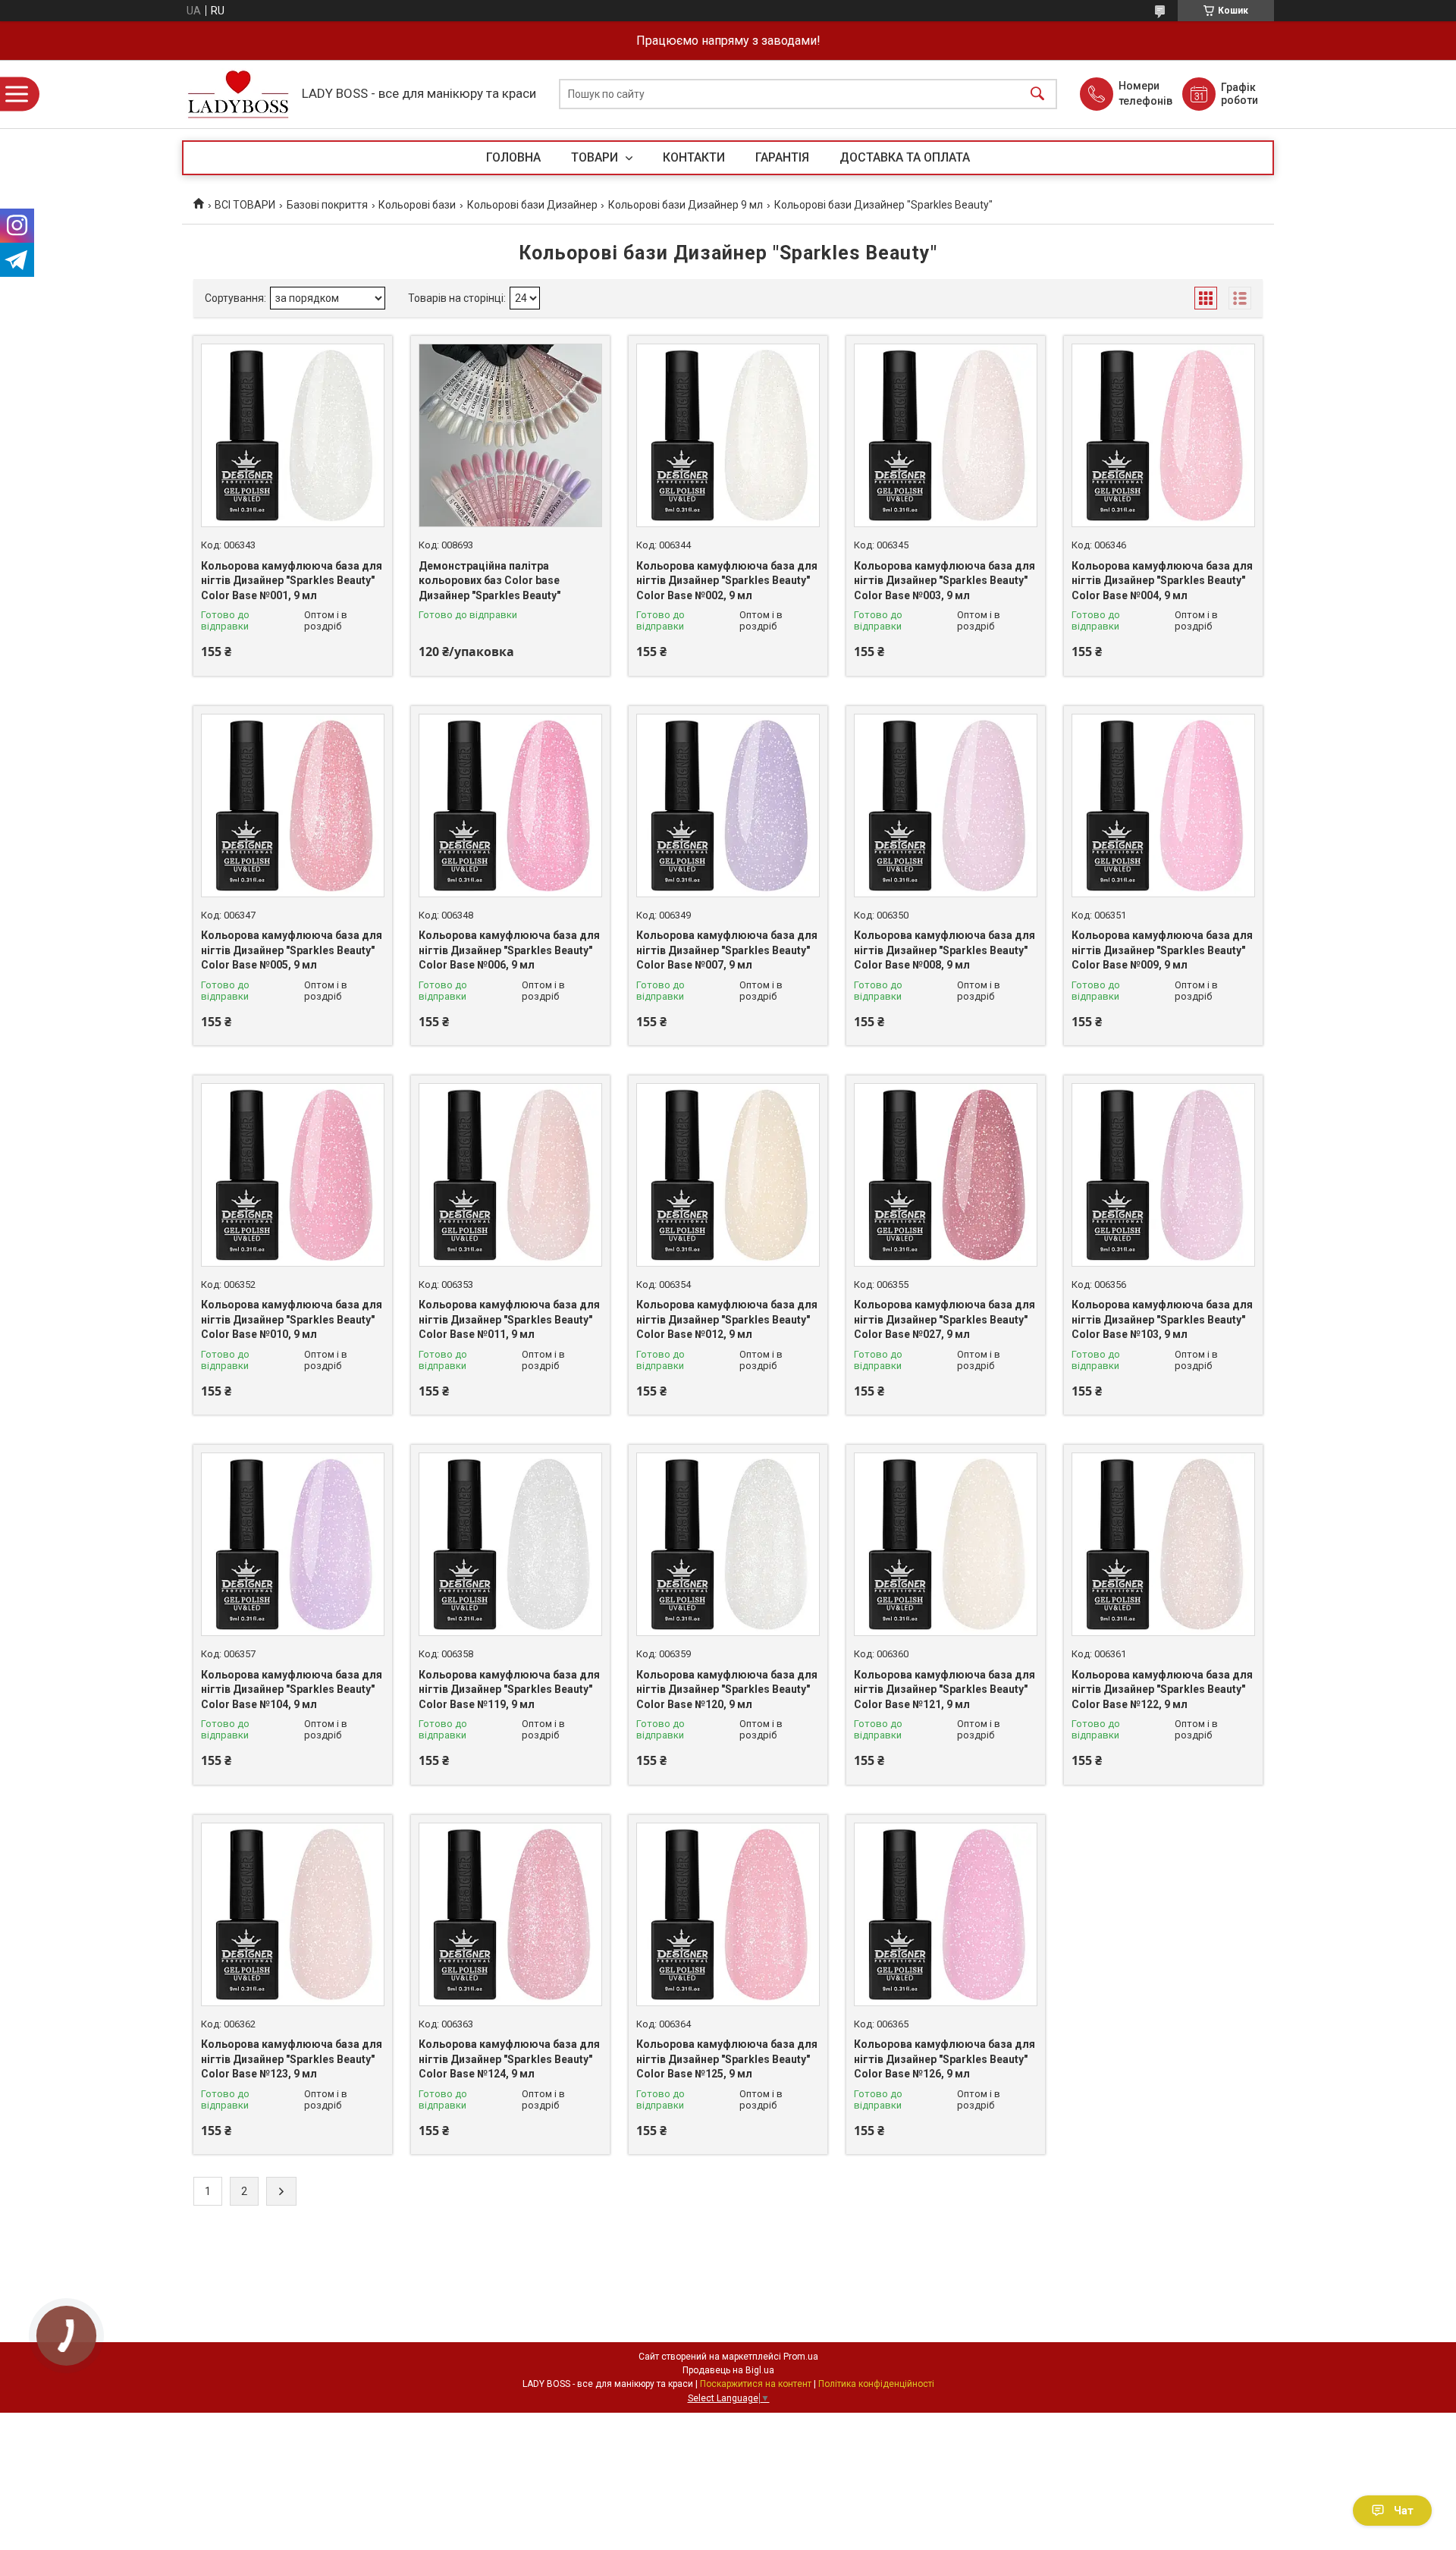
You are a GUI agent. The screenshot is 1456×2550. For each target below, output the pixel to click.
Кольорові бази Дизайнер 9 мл (686, 205)
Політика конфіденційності (876, 2384)
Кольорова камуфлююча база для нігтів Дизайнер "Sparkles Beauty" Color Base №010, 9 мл (292, 1319)
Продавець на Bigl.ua (728, 2370)
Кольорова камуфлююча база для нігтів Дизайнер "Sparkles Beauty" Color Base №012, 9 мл (727, 1319)
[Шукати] (1037, 94)
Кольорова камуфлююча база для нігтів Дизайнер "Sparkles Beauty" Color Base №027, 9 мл (945, 1319)
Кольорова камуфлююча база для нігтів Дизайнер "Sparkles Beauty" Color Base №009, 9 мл (1162, 950)
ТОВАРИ (596, 157)
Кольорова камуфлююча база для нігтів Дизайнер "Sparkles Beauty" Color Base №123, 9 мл (292, 2059)
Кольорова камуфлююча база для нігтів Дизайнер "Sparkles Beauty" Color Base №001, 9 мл (292, 581)
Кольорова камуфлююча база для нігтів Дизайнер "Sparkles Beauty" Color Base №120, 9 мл (727, 1690)
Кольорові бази (417, 205)
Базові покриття (327, 205)
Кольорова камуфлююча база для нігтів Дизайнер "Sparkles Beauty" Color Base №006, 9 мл (509, 950)
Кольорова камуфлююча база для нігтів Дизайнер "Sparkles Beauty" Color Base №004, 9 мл (1162, 581)
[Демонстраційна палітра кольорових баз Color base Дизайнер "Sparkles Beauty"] (510, 435)
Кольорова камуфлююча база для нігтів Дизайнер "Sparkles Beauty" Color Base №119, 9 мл (509, 1690)
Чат (1404, 2511)
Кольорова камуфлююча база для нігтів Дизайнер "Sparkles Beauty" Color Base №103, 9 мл (1162, 1319)
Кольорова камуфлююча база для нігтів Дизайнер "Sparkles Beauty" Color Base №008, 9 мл (945, 950)
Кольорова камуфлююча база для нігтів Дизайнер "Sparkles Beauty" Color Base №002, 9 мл (727, 581)
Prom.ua (801, 2357)
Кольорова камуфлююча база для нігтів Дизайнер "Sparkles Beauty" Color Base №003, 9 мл (945, 581)
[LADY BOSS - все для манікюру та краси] (238, 94)
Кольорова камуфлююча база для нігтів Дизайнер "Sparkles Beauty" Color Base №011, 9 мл (509, 1319)
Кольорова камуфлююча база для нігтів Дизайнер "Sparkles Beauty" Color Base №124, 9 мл (509, 2059)
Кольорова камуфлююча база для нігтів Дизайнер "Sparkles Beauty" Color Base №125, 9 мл (727, 2059)
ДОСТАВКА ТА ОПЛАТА (905, 157)
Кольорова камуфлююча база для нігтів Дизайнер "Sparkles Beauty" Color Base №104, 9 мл (292, 1690)
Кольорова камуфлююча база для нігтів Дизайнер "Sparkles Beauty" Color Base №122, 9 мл (1162, 1690)
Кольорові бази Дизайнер (532, 205)
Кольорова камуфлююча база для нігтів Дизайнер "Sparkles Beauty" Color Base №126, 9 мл (945, 2059)
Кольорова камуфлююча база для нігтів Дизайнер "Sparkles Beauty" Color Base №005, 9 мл (292, 950)
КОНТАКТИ (694, 157)
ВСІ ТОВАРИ (245, 205)
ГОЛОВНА (513, 157)
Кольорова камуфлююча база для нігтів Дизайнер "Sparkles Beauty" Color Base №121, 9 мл (945, 1690)
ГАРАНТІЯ (782, 157)
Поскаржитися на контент (756, 2384)
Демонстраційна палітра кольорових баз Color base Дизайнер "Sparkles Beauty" (490, 581)
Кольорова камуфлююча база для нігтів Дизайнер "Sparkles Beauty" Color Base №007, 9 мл (727, 950)
